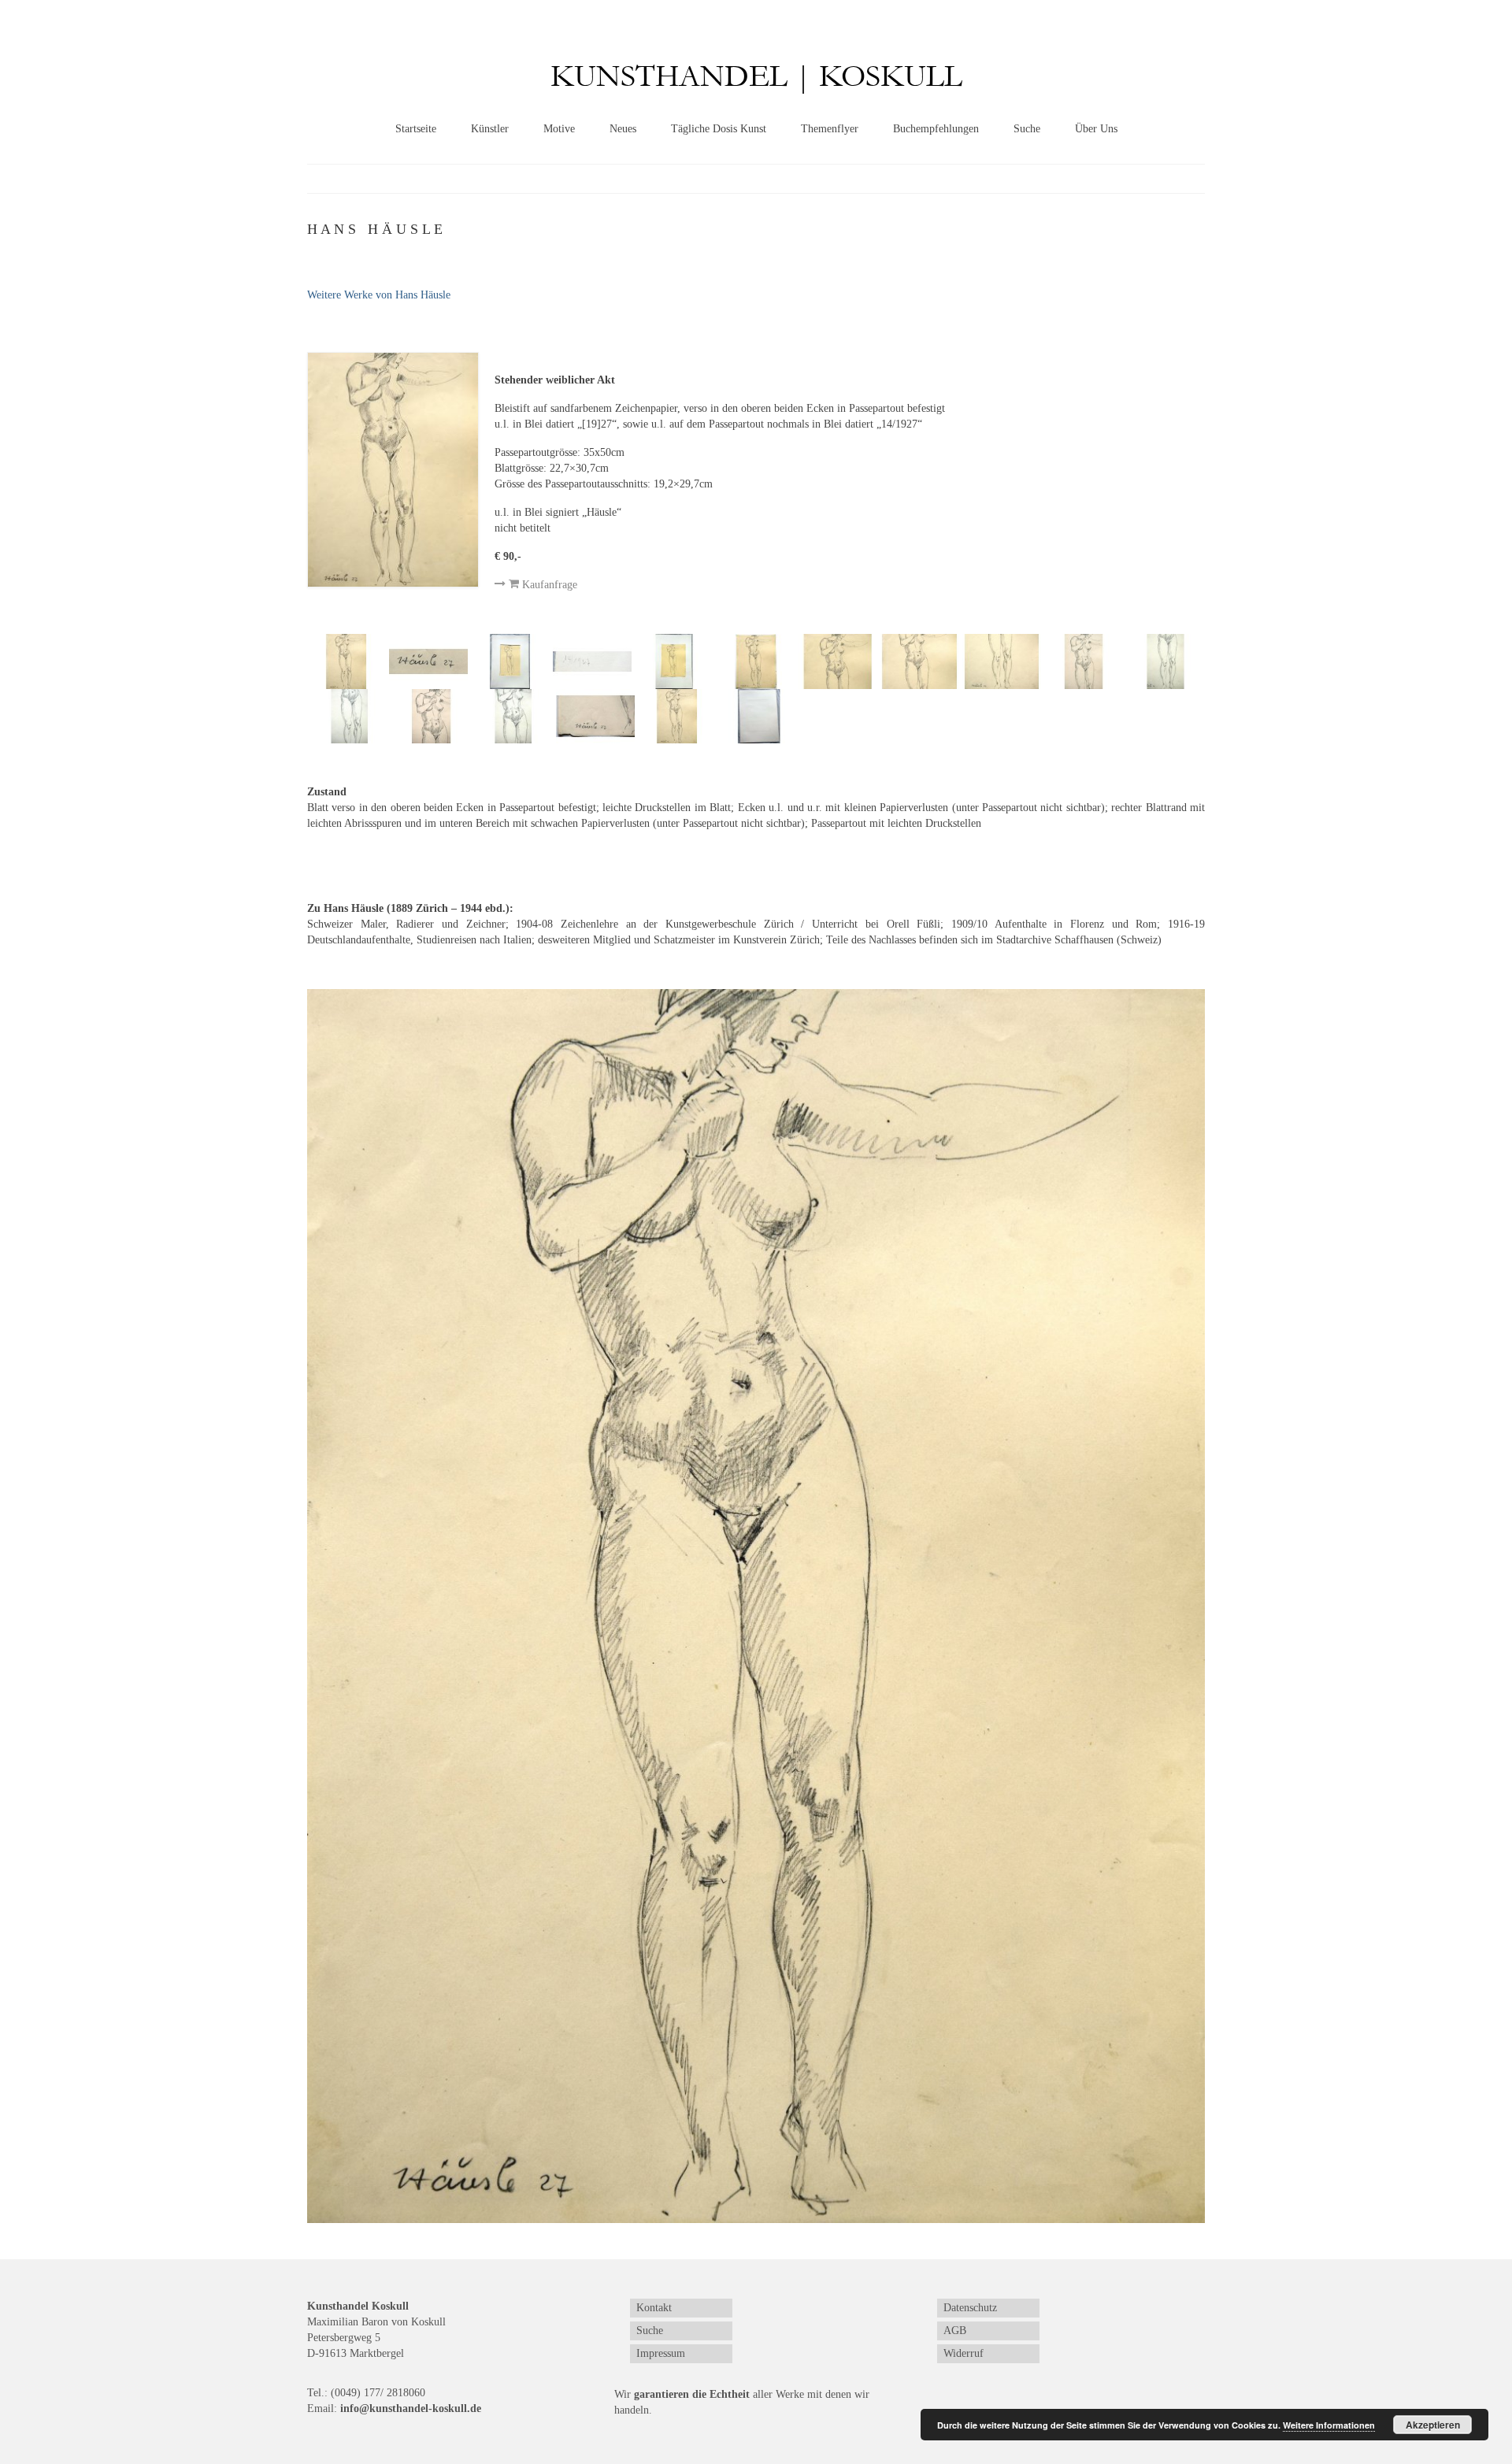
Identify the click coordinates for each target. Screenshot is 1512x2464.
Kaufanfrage (548, 585)
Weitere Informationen (1329, 2425)
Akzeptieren (1433, 2425)
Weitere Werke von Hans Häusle (379, 295)
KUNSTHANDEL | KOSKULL (756, 77)
